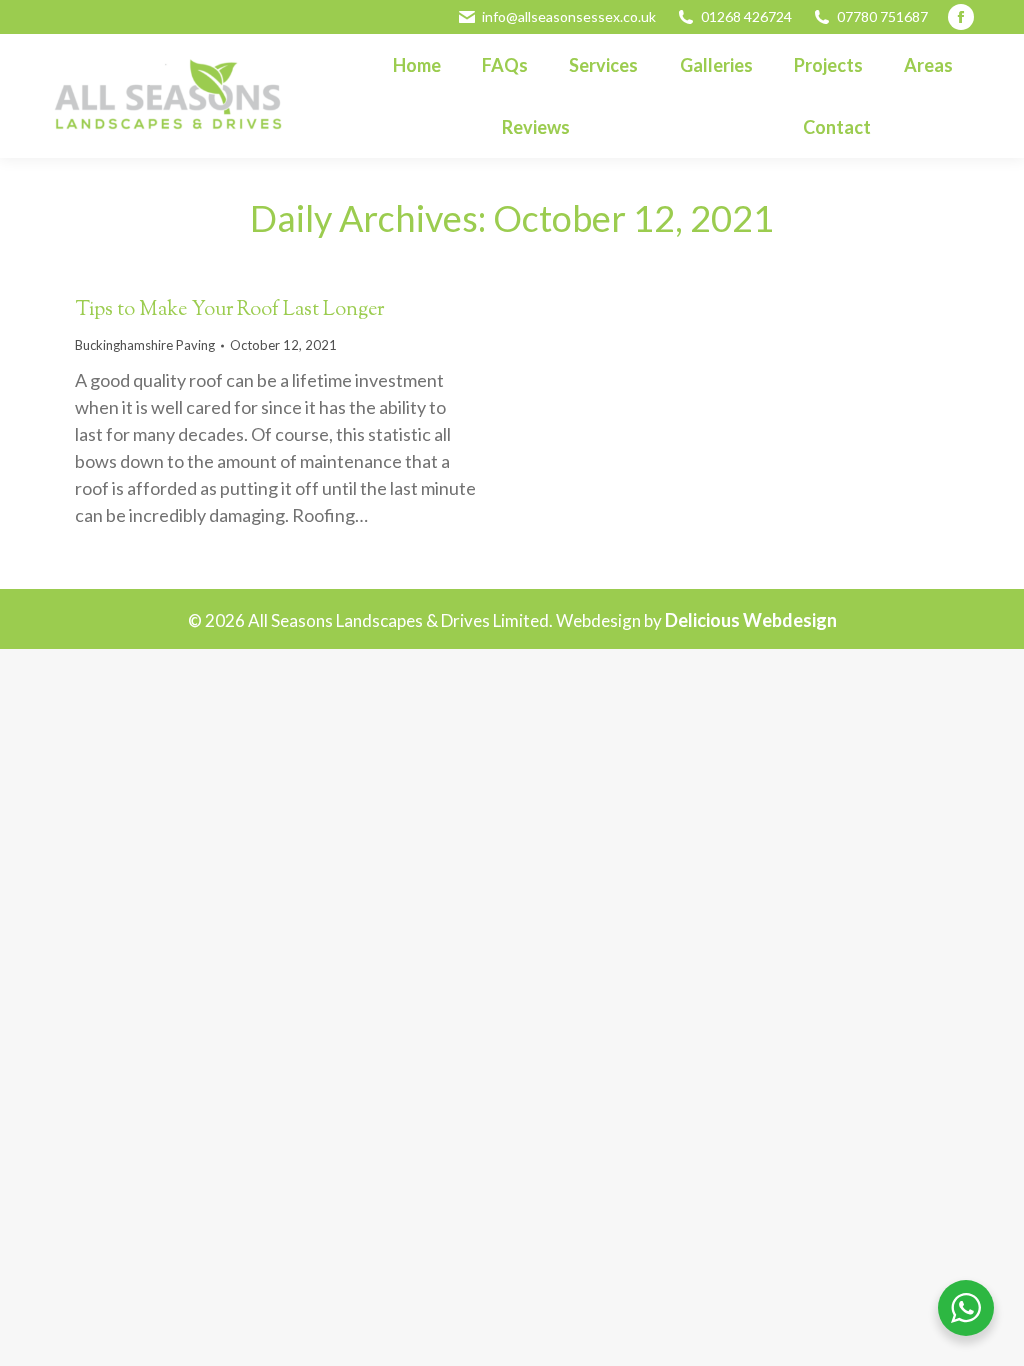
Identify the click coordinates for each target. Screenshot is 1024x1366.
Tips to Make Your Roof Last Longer (229, 310)
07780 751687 (882, 16)
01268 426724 (746, 16)
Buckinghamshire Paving (145, 345)
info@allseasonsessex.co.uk (569, 16)
